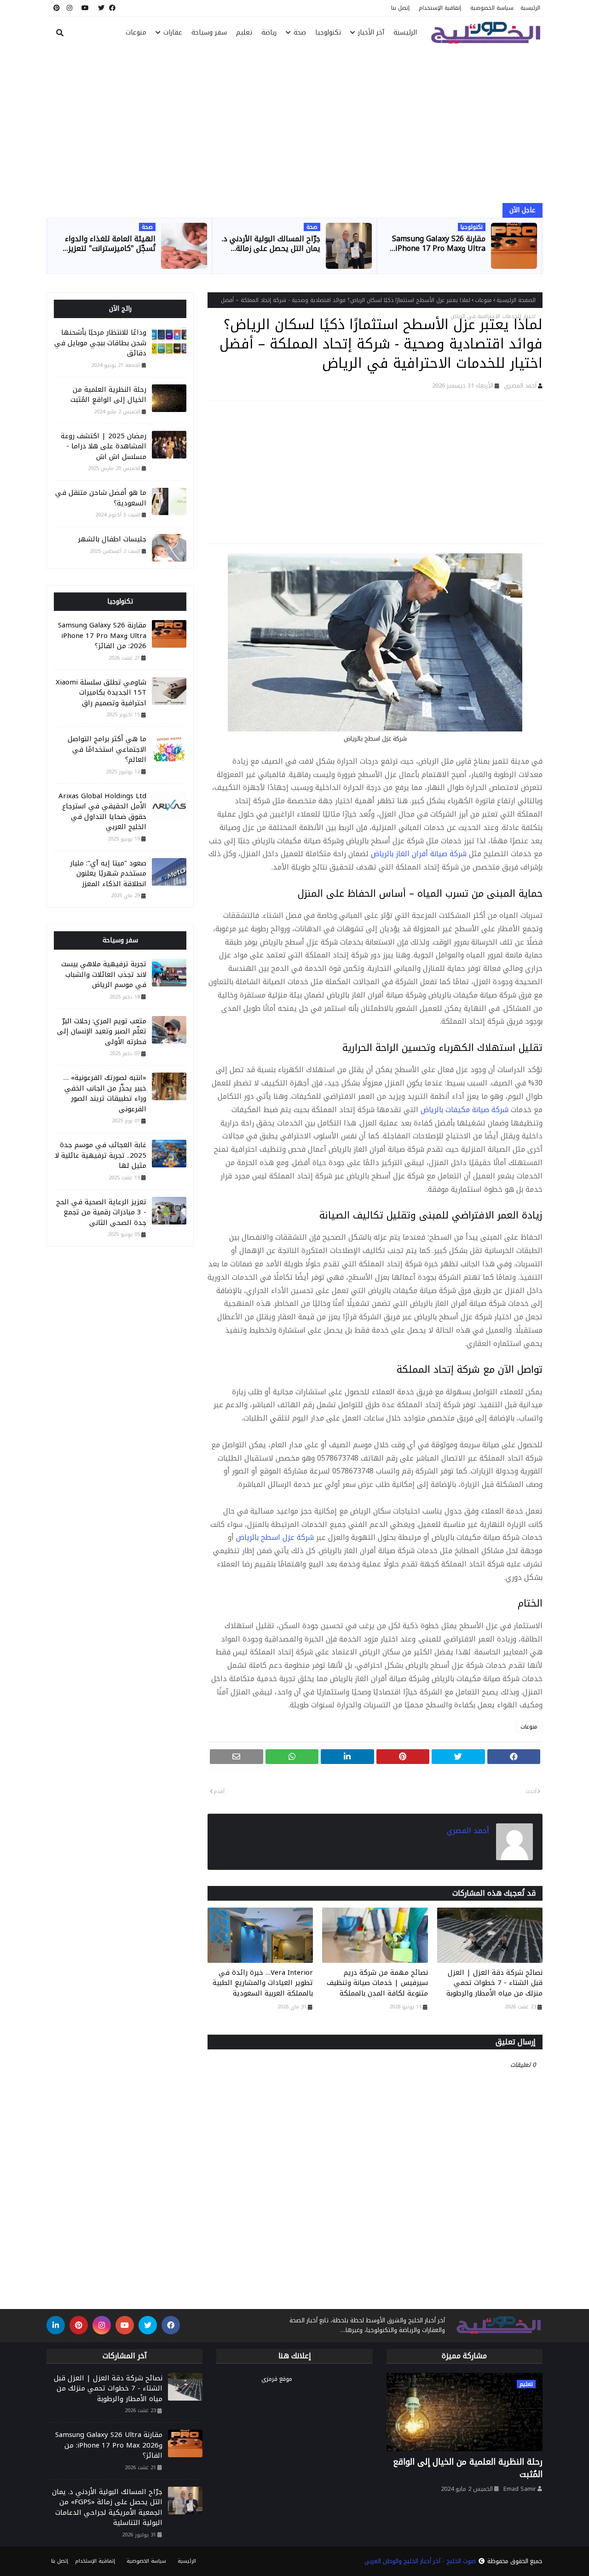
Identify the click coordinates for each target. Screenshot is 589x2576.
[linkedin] (56, 2325)
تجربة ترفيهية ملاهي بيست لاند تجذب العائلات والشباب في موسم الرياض (104, 975)
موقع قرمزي (277, 2379)
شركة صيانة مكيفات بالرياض (465, 1110)
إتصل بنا (400, 8)
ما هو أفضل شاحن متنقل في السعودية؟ (101, 498)
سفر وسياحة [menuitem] (209, 32)
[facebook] (112, 8)
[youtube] (85, 8)
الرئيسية (530, 8)
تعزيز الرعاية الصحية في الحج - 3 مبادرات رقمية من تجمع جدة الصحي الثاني (101, 1213)
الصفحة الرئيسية (516, 300)
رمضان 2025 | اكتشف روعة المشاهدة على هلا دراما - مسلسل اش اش (104, 447)
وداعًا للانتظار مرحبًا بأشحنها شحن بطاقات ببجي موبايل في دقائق (100, 343)
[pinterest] (55, 8)
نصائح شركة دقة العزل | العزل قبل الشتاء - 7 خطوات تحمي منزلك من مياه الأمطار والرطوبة (494, 1983)
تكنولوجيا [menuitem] (328, 32)
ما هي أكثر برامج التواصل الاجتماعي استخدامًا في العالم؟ (107, 749)
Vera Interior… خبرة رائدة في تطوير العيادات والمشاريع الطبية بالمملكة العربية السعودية (263, 1983)
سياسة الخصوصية (492, 8)
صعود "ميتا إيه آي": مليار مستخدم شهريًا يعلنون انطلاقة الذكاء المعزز (108, 874)
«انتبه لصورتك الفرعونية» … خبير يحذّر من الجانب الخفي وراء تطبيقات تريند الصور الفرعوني (105, 1093)
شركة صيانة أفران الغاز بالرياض (419, 854)
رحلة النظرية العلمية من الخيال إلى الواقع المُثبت (108, 395)
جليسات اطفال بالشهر (112, 539)
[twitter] (101, 8)
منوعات (483, 300)
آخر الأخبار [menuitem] (371, 32)
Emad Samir (520, 2489)
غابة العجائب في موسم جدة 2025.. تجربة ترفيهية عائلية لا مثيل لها (101, 1155)
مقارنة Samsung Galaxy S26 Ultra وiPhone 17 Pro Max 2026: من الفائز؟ (439, 244)
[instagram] (69, 8)
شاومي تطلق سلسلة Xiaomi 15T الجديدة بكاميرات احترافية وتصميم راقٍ (101, 693)
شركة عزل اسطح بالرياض (275, 1537)
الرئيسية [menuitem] (405, 32)
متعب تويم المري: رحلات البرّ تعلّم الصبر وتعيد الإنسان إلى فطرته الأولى (102, 1032)
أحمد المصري (520, 386)
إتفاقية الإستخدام (440, 8)
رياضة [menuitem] (269, 32)
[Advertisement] (294, 127)
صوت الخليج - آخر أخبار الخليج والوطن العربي (420, 2561)
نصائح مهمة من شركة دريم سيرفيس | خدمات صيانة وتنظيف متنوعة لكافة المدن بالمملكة (377, 1983)
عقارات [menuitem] (173, 32)
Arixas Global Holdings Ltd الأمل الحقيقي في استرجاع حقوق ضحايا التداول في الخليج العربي (102, 812)
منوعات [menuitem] (136, 32)
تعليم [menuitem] (244, 32)
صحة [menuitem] (300, 32)
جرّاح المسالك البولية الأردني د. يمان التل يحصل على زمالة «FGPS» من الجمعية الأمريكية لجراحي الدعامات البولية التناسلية (271, 244)
